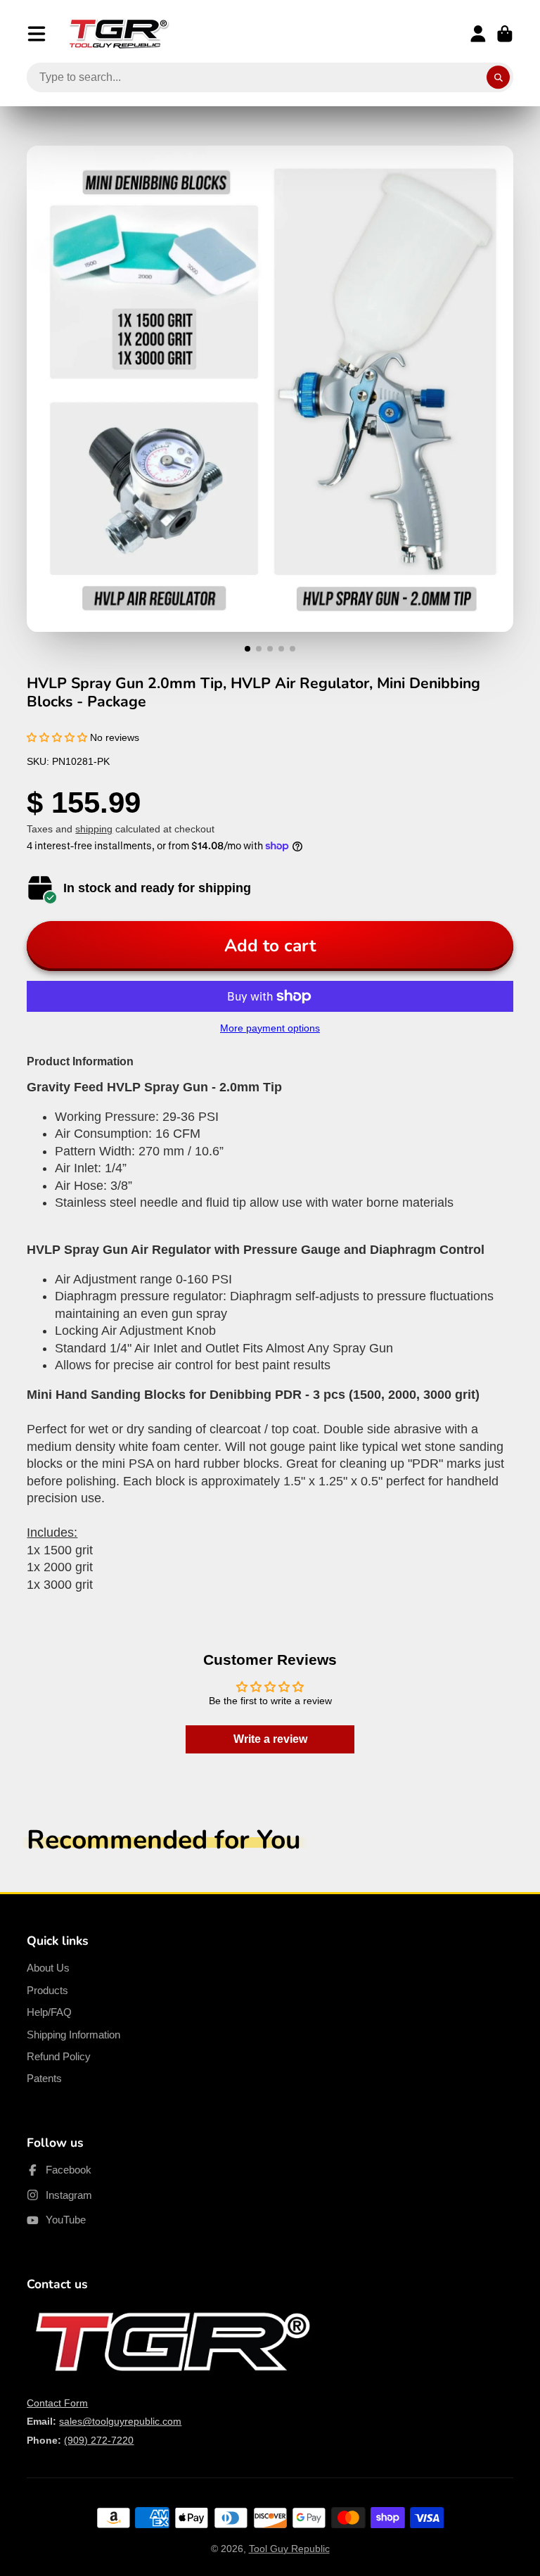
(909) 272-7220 (99, 2440)
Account (478, 34)
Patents (44, 2078)
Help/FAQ (49, 2012)
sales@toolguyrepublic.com (120, 2421)
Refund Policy (59, 2056)
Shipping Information (73, 2035)
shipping (94, 829)
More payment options (270, 1028)
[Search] (499, 77)
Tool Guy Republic (289, 2549)
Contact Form (57, 2403)
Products (47, 1990)
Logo (119, 34)
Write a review (270, 1739)
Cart (505, 34)
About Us (48, 1968)
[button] (57, 737)
